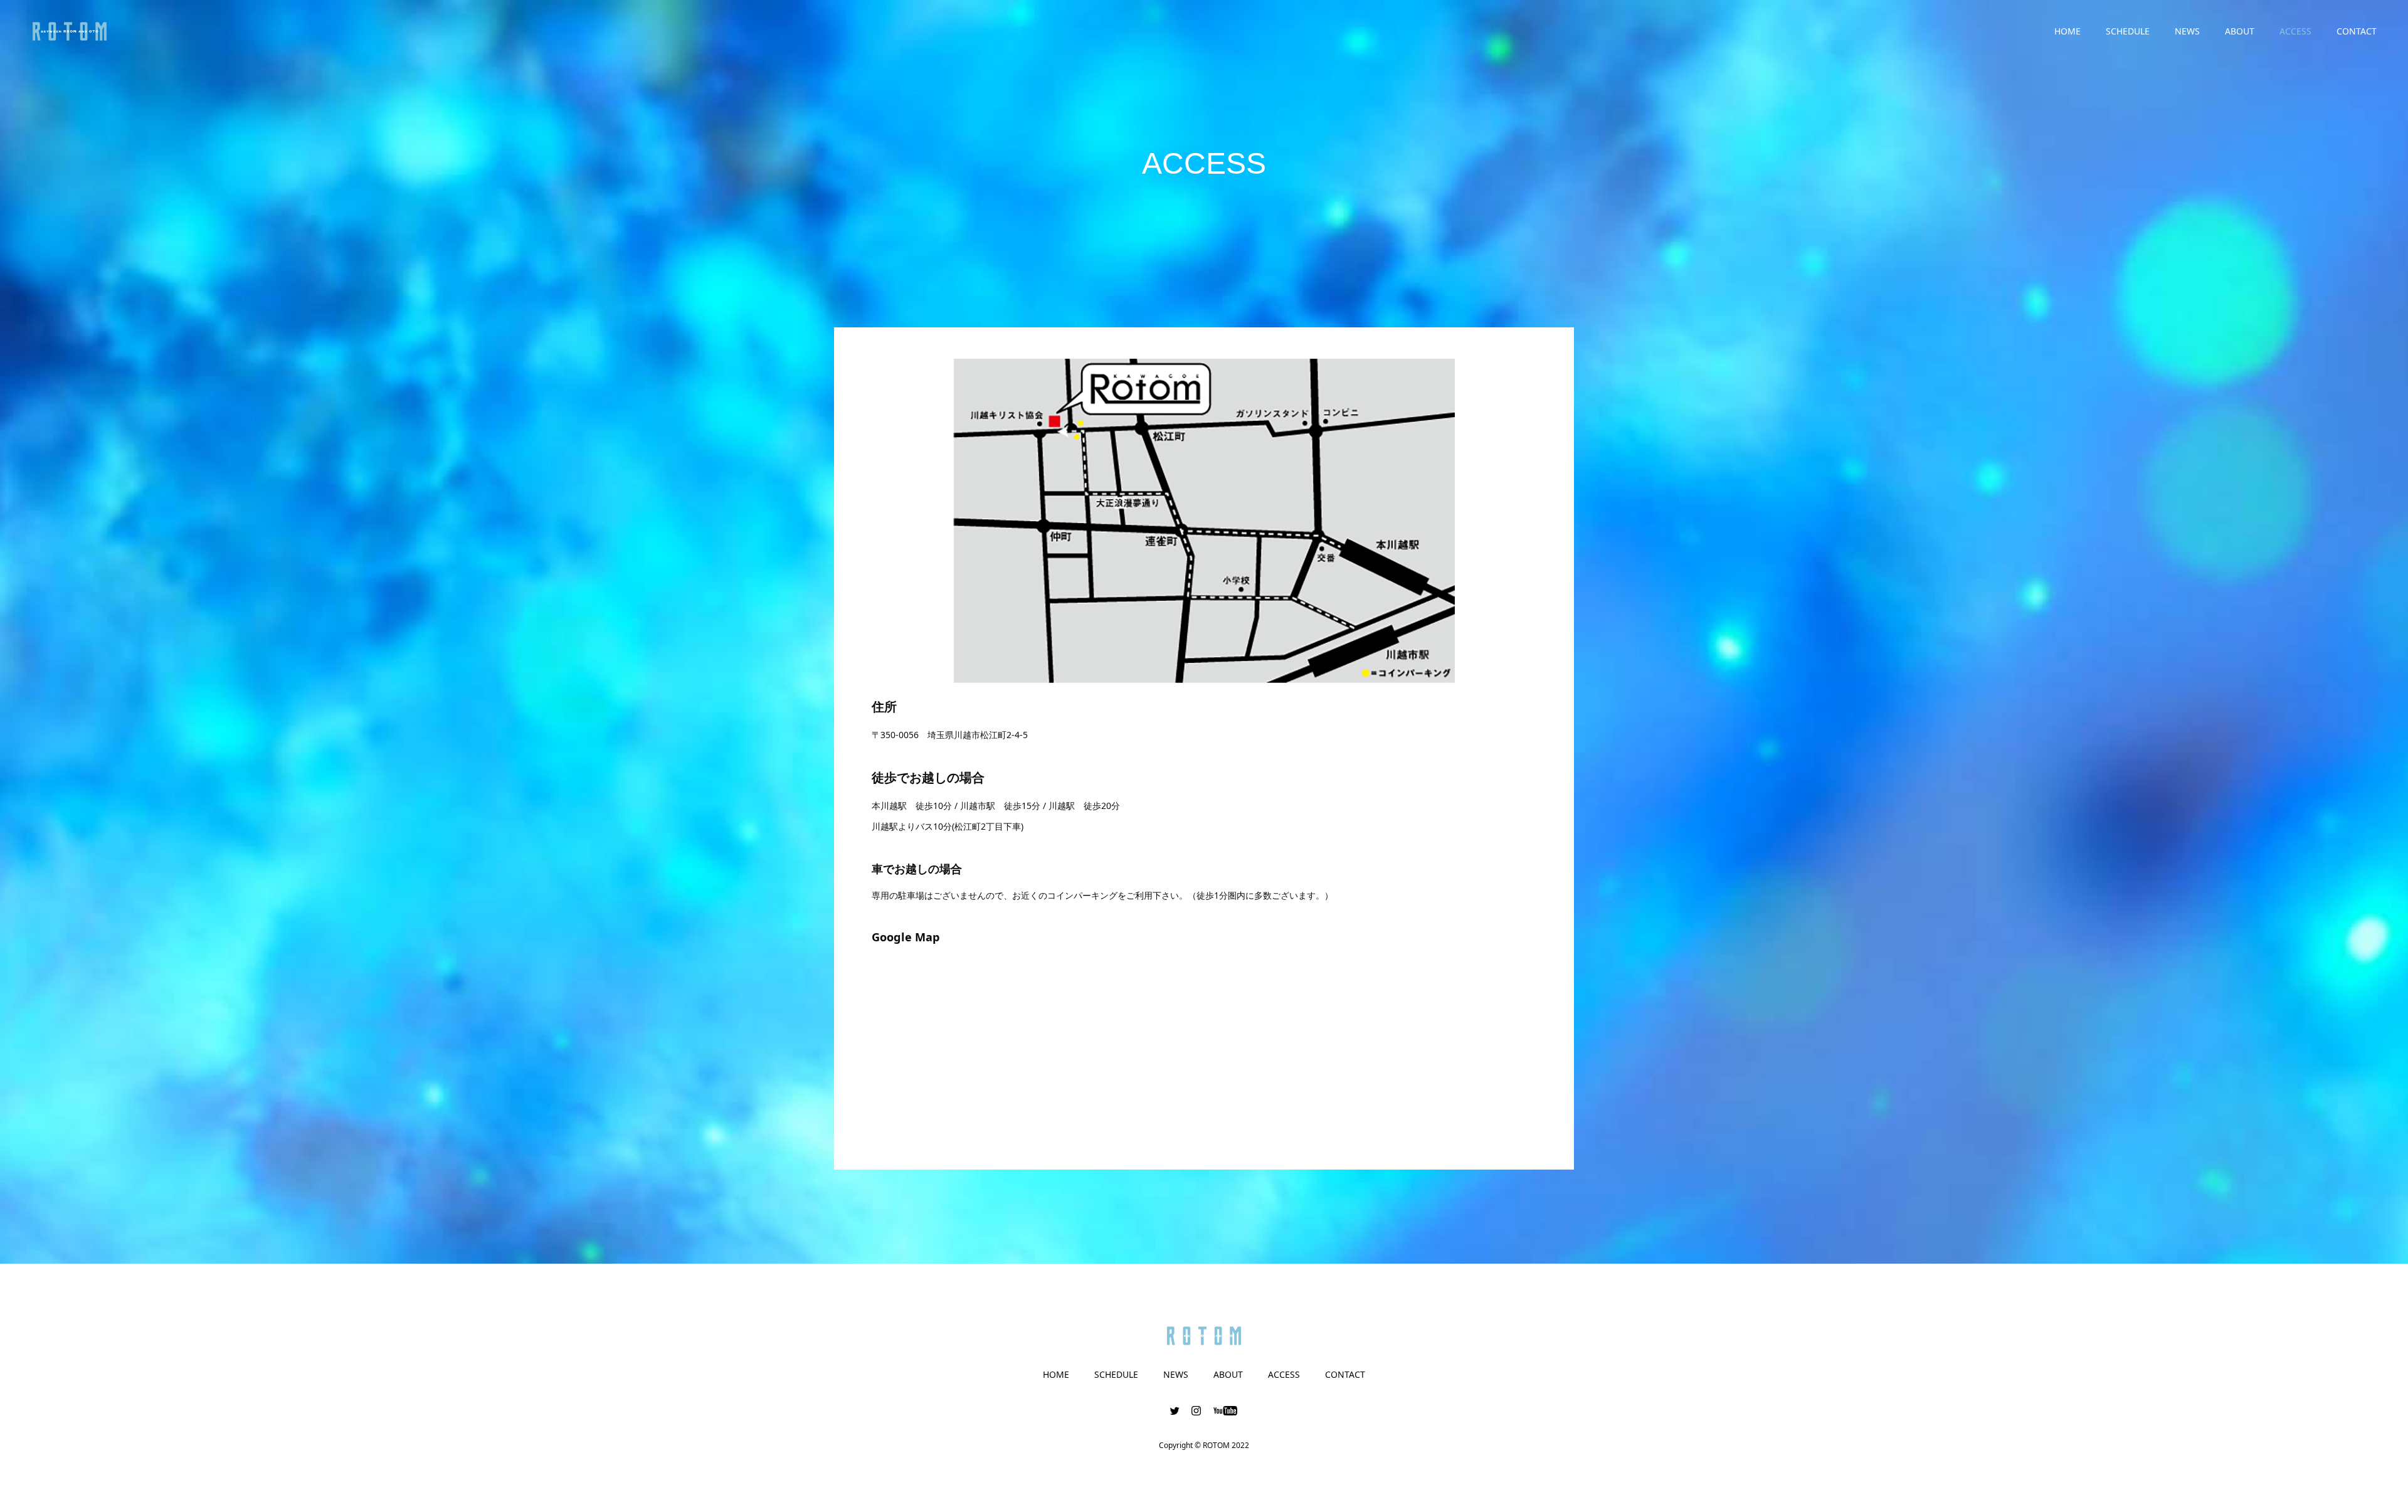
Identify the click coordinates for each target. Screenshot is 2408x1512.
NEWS (2187, 31)
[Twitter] (1175, 1410)
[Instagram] (1196, 1410)
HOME (2067, 31)
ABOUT (2240, 31)
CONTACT (2357, 31)
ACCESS (2295, 31)
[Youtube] (1226, 1410)
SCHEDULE (2128, 31)
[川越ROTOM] (70, 31)
